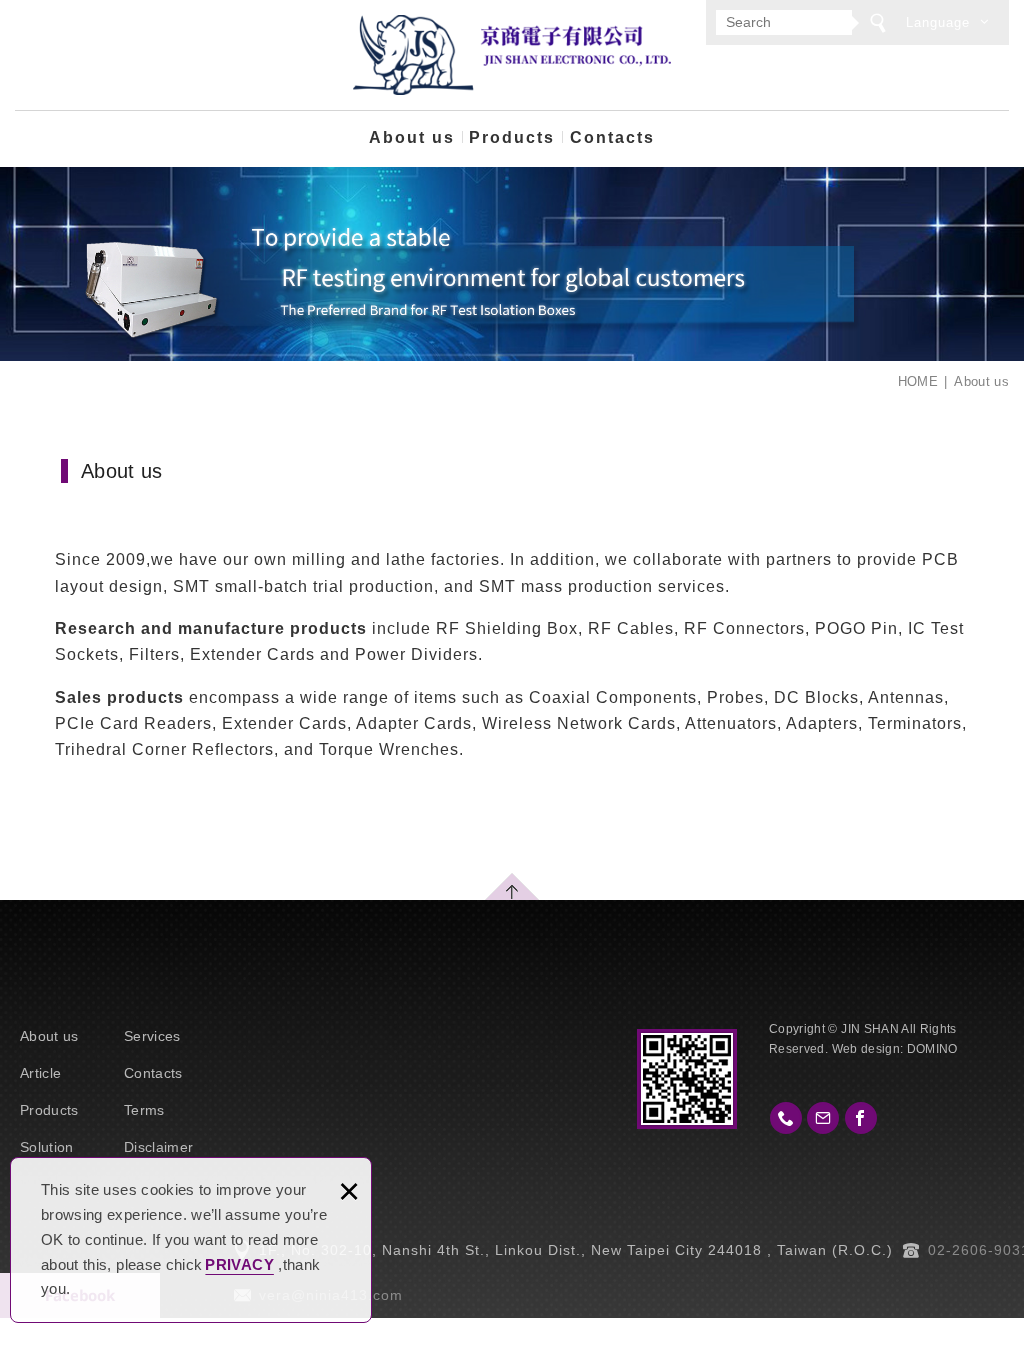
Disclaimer (159, 1147)
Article (40, 1073)
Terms (144, 1110)
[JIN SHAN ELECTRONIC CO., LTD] (512, 55)
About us (412, 137)
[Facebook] (861, 1118)
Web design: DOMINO (895, 1049)
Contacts (612, 137)
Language (938, 22)
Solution (47, 1147)
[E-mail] (823, 1118)
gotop (512, 886)
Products (512, 137)
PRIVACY (239, 1264)
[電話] (786, 1118)
